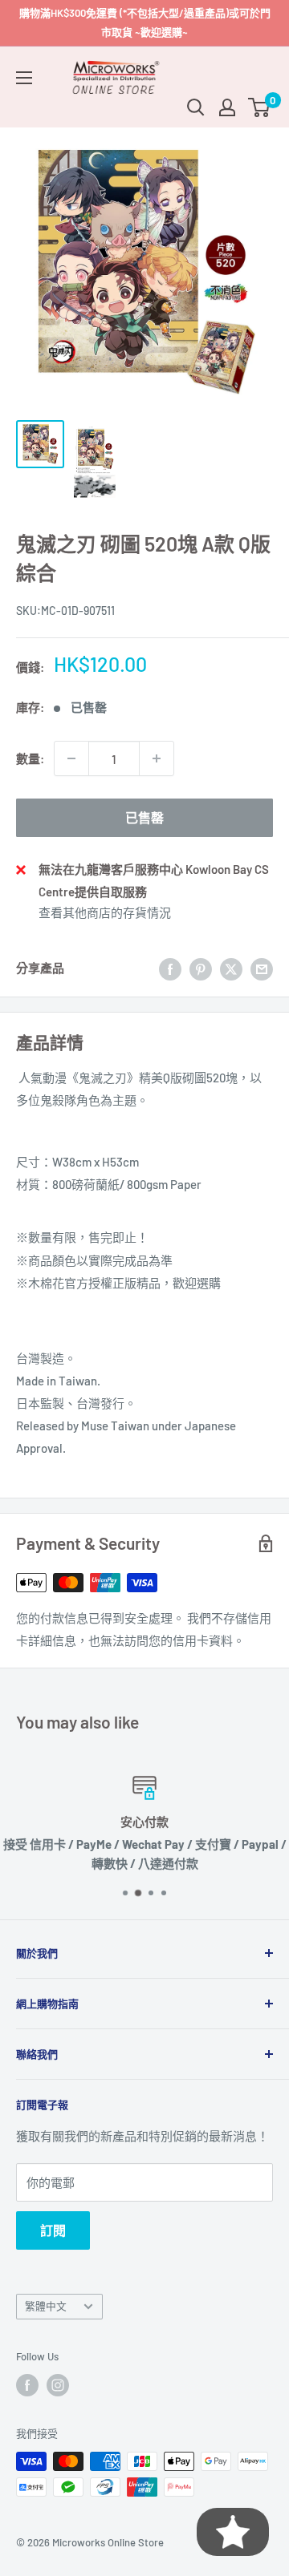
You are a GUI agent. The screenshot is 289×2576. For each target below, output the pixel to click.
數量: (30, 758)
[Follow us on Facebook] (27, 2385)
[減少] (71, 758)
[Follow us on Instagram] (58, 2385)
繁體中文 (46, 2306)
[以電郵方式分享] (262, 968)
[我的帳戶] (227, 107)
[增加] (157, 758)
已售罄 (144, 817)
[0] (260, 107)
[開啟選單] (24, 78)
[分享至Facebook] (170, 968)
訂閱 (53, 2230)
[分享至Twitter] (231, 968)
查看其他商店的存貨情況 (105, 912)
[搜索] (196, 107)
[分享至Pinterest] (201, 968)
